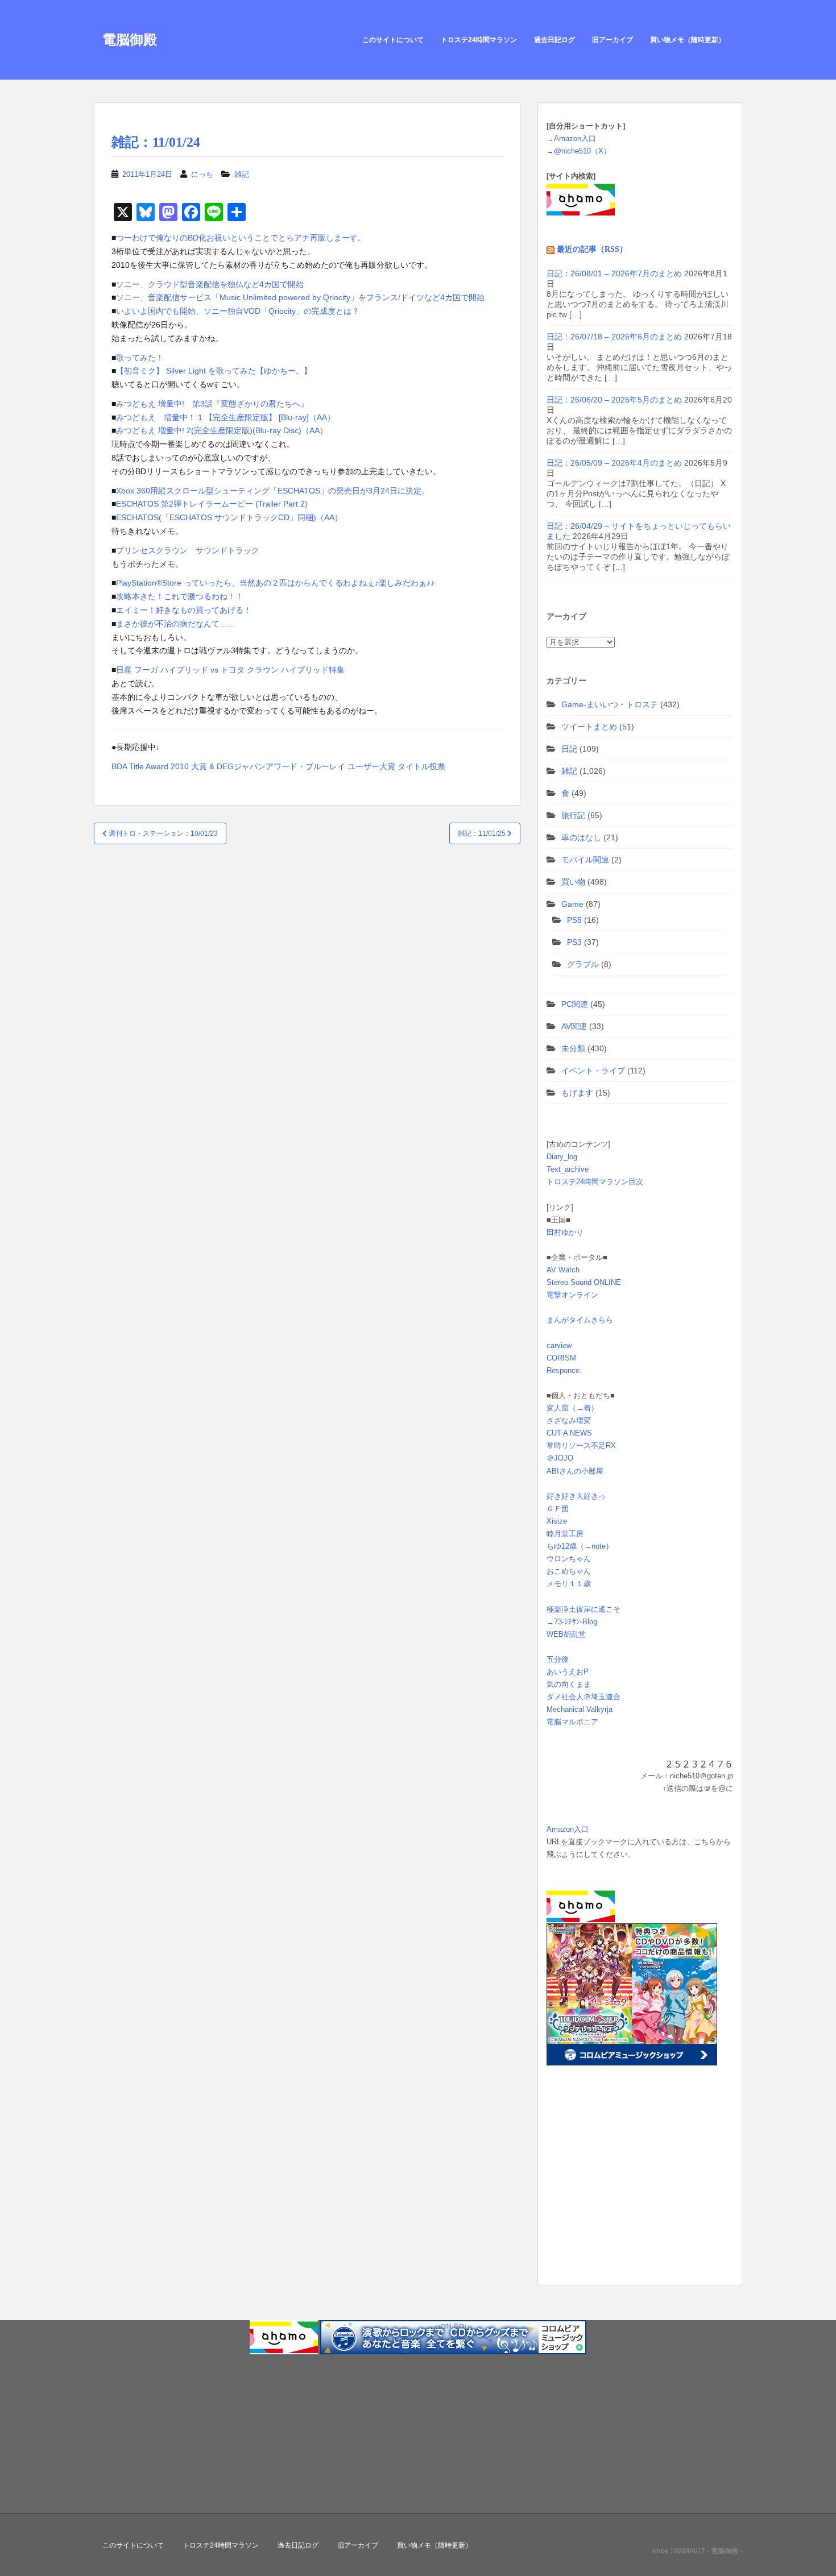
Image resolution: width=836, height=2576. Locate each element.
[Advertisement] (618, 2193)
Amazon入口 (575, 138)
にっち (202, 174)
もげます (577, 1093)
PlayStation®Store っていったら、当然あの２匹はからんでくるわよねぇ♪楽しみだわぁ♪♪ (275, 583)
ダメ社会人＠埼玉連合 (583, 1697)
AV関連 (574, 1026)
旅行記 (573, 815)
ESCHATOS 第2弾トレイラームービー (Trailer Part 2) (212, 504)
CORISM (561, 1358)
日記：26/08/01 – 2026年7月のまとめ (614, 273)
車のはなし (581, 837)
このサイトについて (393, 40)
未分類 (573, 1048)
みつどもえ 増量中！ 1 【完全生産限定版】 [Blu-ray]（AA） (225, 417)
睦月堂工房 (565, 1534)
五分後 (558, 1659)
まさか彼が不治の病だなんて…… (176, 624)
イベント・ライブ (593, 1071)
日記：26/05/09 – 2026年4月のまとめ (614, 463)
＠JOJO (560, 1458)
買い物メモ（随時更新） (688, 40)
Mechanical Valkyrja (580, 1709)
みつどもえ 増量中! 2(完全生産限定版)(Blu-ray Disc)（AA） (222, 430)
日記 (569, 749)
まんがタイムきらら (580, 1320)
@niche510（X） (582, 151)
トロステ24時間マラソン (479, 40)
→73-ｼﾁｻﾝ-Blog (572, 1622)
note (599, 1546)
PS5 (574, 920)
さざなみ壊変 (569, 1420)
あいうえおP (568, 1672)
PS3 (574, 942)
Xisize (557, 1521)
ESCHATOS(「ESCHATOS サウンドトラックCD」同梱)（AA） (229, 517)
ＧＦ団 (558, 1509)
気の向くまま (569, 1684)
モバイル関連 (585, 860)
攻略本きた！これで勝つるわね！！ (180, 596)
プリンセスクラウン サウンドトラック (188, 550)
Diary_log (562, 1157)
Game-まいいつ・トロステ (610, 704)
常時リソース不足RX (581, 1445)
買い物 (573, 882)
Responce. (564, 1370)
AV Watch (563, 1270)
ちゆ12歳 (562, 1546)
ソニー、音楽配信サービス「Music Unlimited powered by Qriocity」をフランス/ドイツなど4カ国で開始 (300, 297)
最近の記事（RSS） (592, 249)
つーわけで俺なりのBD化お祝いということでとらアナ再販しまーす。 (241, 238)
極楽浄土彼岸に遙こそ (583, 1609)
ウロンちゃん (569, 1559)
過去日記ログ (554, 40)
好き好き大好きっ (576, 1496)
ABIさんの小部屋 (575, 1471)
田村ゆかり (565, 1232)
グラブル (583, 964)
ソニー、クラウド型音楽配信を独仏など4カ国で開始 (210, 284)
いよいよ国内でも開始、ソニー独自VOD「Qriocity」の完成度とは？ (238, 311)
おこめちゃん (569, 1571)
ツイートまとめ (589, 727)
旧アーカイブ (612, 40)
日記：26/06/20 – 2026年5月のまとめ (614, 400)
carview (559, 1345)
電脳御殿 (130, 40)
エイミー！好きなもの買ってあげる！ (184, 610)
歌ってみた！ (140, 358)
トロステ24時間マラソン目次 (595, 1182)
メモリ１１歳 (569, 1584)
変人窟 (558, 1408)
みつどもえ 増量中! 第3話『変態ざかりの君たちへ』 (212, 404)
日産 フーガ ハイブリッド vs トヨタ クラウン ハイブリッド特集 (230, 670)
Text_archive (568, 1169)
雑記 (242, 174)
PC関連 (575, 1004)
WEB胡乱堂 (566, 1634)
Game (572, 904)
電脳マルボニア (572, 1722)
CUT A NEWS (569, 1433)
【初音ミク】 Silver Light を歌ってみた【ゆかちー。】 (214, 371)
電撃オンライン (572, 1295)
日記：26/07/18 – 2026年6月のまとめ (614, 337)
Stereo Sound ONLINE (584, 1282)
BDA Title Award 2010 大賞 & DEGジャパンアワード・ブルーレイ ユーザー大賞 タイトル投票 (278, 766)
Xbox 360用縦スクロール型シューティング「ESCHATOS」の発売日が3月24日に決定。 (273, 491)
